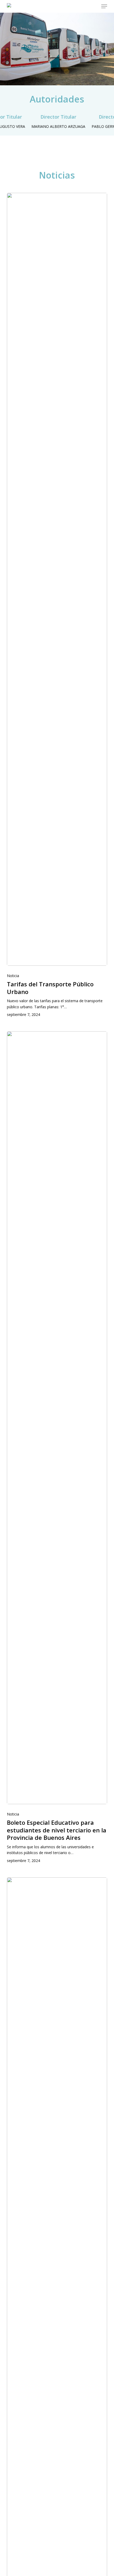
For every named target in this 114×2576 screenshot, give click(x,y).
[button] (104, 6)
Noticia (13, 976)
